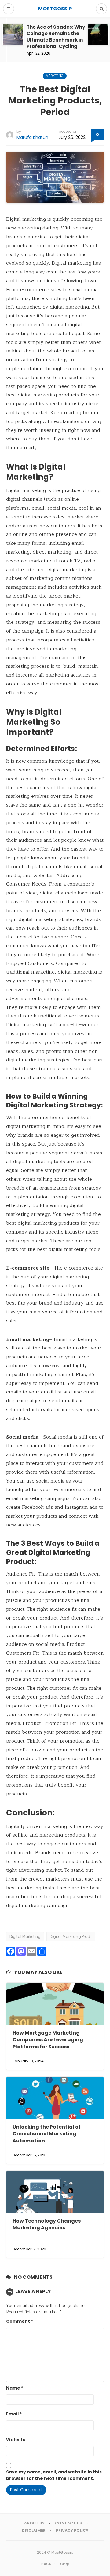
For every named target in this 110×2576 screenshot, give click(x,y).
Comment (20, 2321)
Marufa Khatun (32, 137)
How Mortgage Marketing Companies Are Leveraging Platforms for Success (48, 2040)
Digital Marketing (25, 1937)
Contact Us (68, 2523)
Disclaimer (34, 2530)
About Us (34, 2523)
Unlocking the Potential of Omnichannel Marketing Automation (47, 2134)
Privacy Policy (72, 2530)
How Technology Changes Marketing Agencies (47, 2224)
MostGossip (62, 2552)
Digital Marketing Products (73, 1937)
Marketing (55, 76)
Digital (13, 1025)
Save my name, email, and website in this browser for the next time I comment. (54, 2475)
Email (14, 2414)
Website (16, 2440)
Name (15, 2388)
